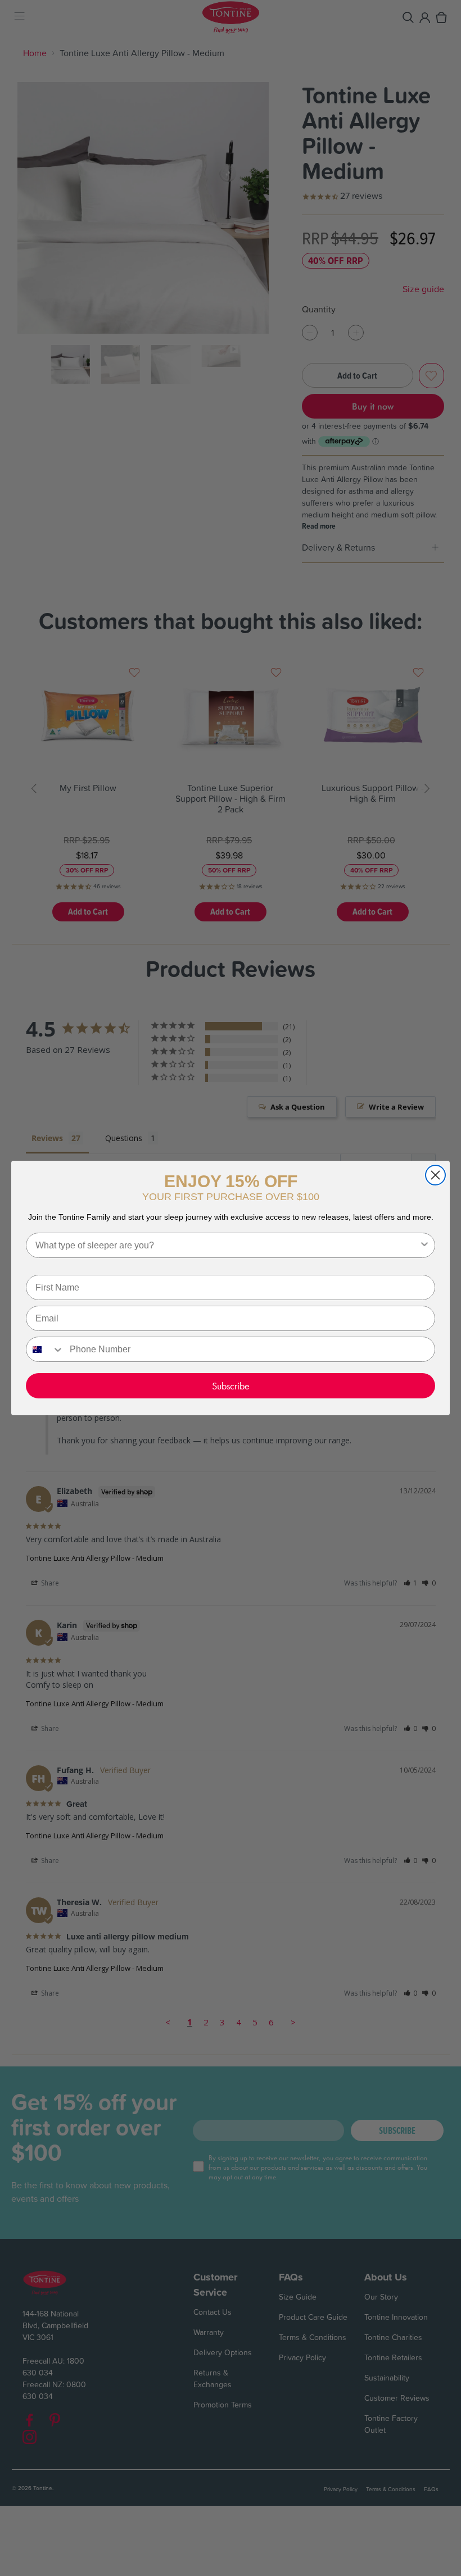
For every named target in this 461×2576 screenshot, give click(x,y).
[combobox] (227, 1245)
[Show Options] (424, 1245)
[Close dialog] (435, 1175)
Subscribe (231, 1386)
